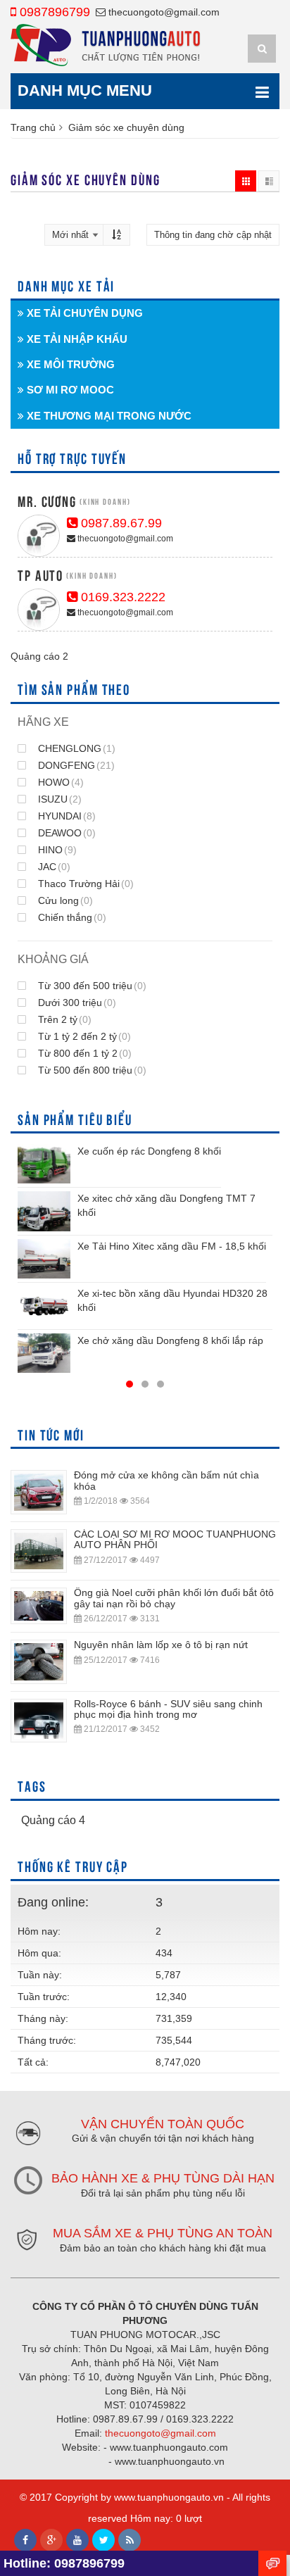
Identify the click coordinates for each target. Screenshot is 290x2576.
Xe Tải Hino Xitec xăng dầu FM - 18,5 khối (172, 1246)
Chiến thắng (71, 917)
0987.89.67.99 (120, 523)
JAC (53, 867)
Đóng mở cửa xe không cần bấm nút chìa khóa (166, 1480)
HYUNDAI (65, 816)
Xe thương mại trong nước (108, 416)
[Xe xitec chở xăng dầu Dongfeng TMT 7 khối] (44, 1211)
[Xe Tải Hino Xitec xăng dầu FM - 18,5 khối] (44, 1259)
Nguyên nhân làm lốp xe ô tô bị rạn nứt (161, 1645)
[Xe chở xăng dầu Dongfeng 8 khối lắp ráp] (44, 1353)
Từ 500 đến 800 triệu (91, 1070)
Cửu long (64, 900)
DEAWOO (65, 833)
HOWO (59, 782)
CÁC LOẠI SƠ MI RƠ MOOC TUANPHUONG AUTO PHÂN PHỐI (175, 1539)
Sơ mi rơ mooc (69, 390)
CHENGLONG (75, 748)
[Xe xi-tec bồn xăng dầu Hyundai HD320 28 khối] (44, 1306)
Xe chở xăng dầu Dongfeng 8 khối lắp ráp (170, 1340)
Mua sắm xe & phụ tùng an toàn (163, 2233)
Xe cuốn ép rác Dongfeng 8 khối (149, 1151)
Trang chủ (33, 127)
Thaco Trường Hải (84, 884)
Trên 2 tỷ (63, 1019)
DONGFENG (75, 765)
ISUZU (58, 799)
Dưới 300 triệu (76, 1003)
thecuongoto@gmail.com (163, 12)
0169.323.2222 (121, 597)
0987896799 (53, 12)
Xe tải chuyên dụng (83, 313)
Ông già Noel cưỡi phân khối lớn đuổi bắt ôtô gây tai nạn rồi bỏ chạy (174, 1598)
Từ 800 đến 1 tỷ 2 (83, 1053)
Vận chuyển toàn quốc (163, 2124)
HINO (56, 850)
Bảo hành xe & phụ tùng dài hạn (163, 2178)
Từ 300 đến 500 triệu (91, 986)
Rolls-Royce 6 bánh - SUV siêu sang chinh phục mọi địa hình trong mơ (168, 1709)
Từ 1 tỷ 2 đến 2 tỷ (83, 1036)
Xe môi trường (69, 364)
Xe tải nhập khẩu (76, 339)
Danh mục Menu (85, 90)
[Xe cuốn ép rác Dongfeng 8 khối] (44, 1164)
